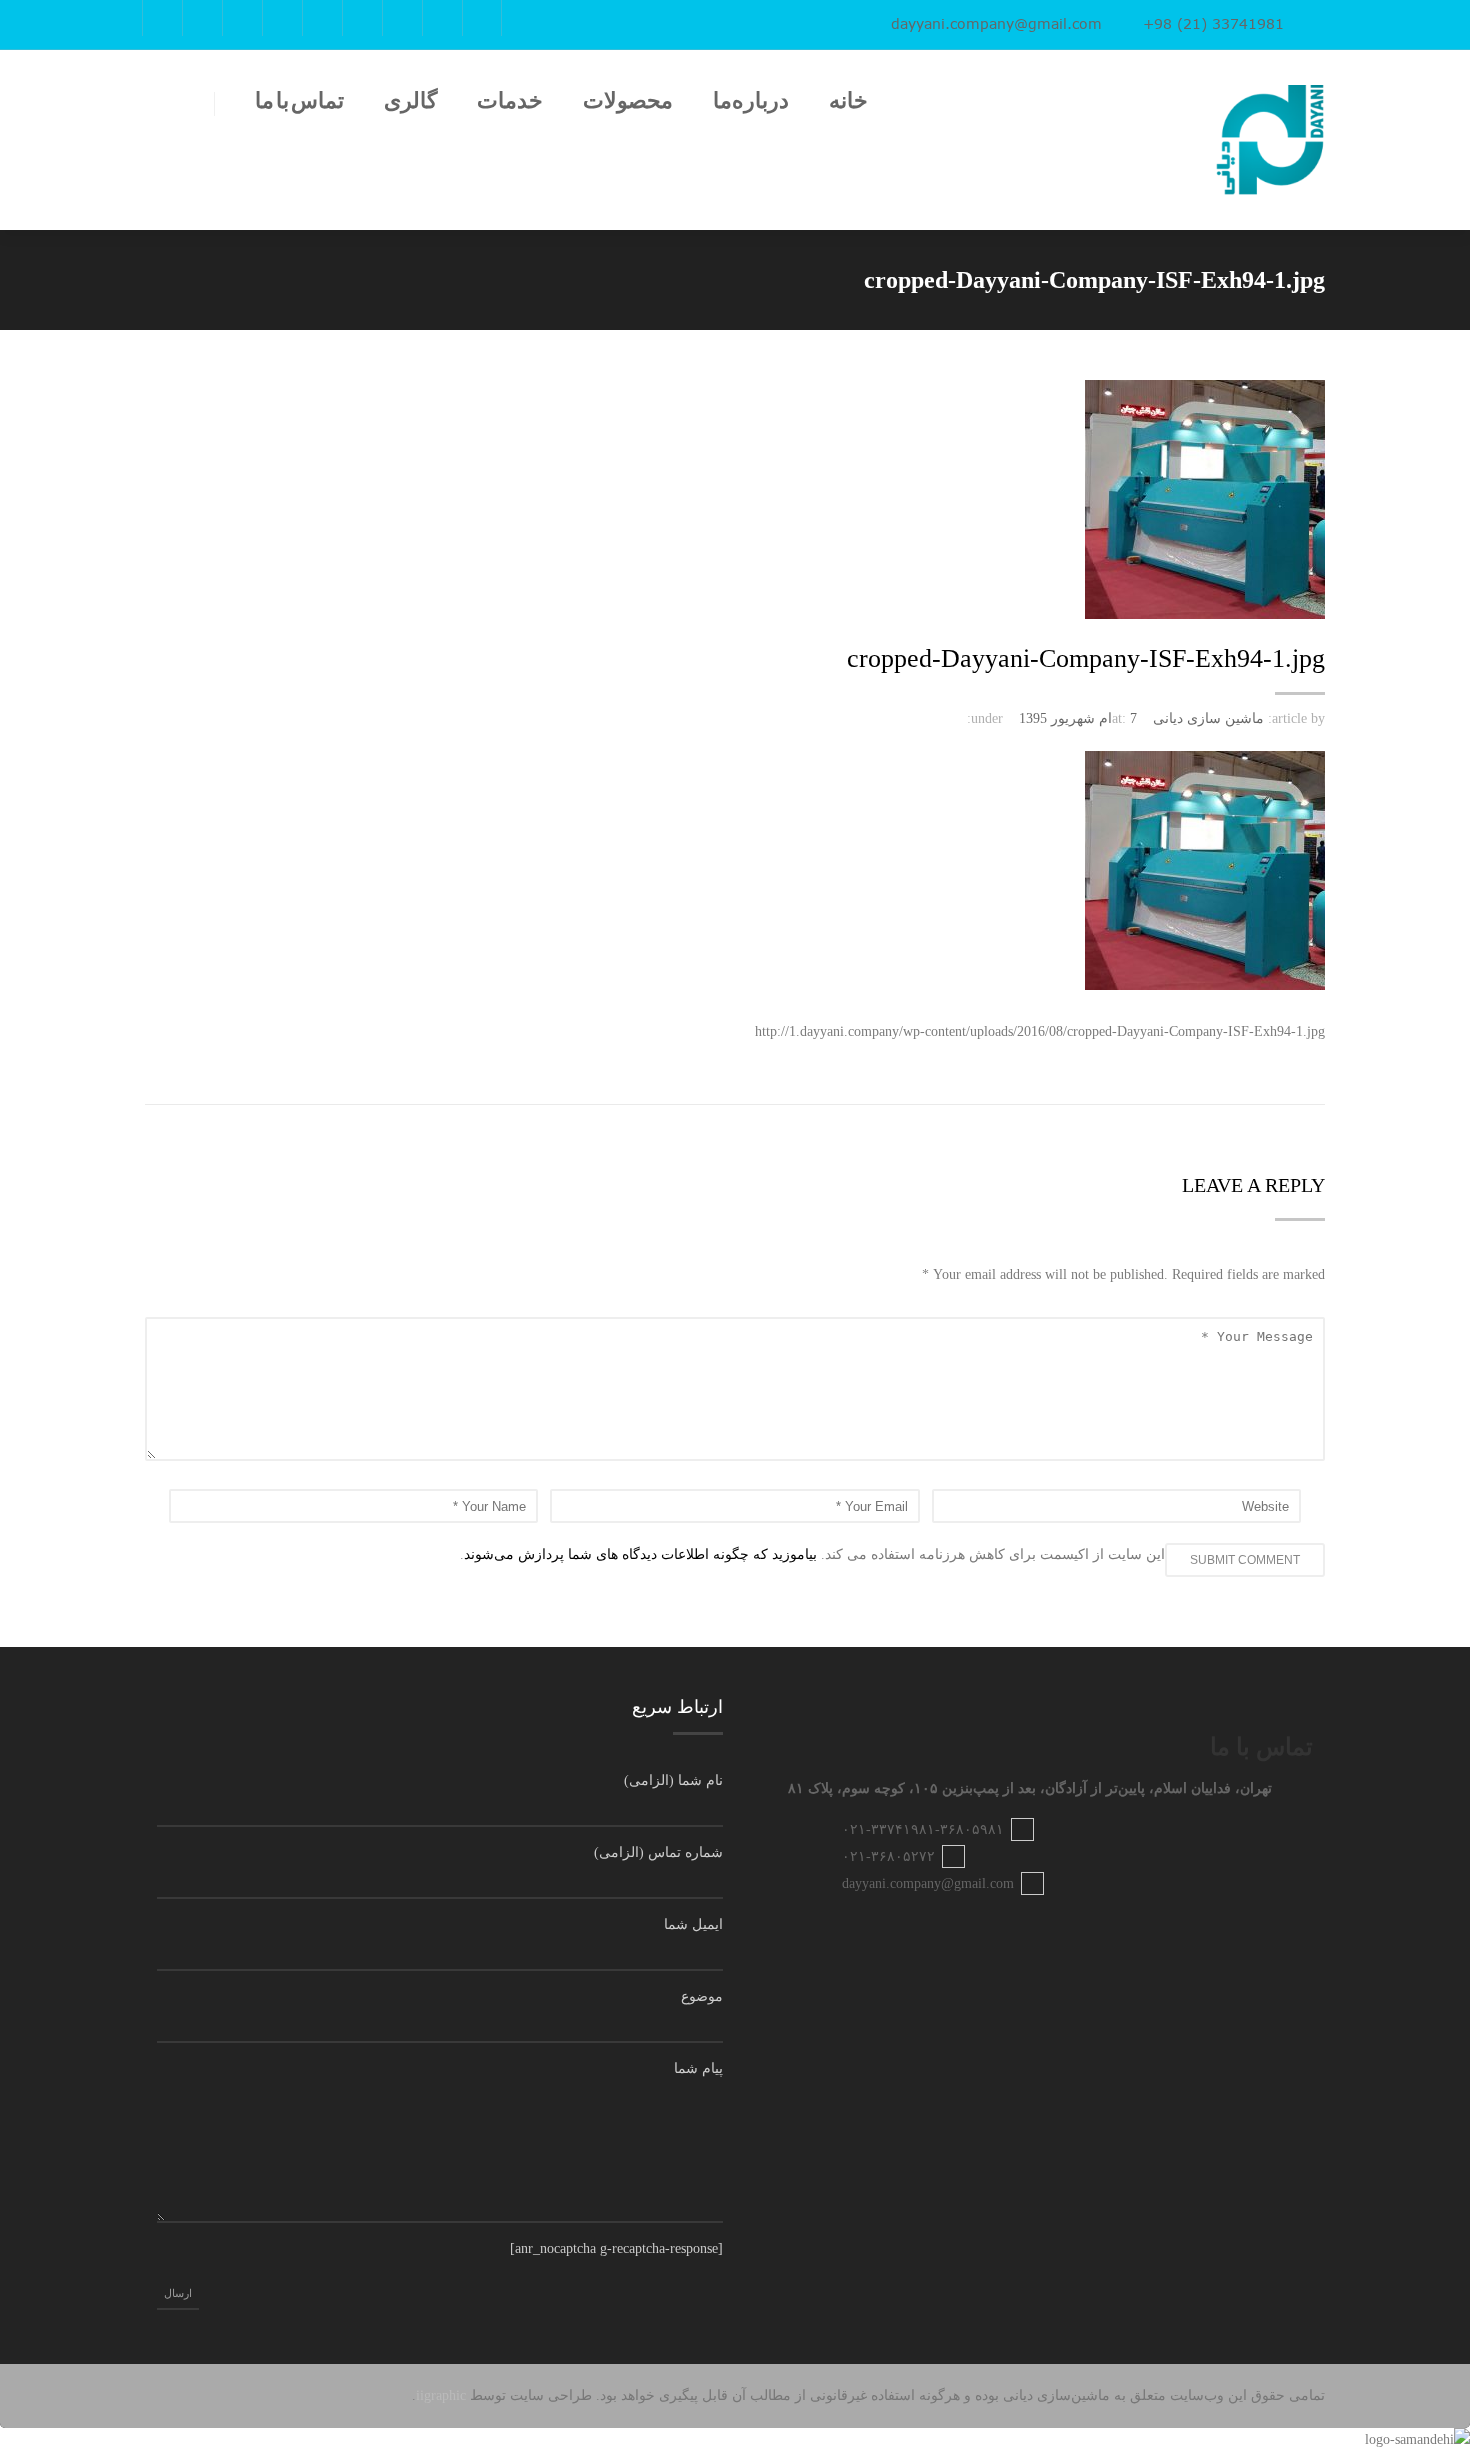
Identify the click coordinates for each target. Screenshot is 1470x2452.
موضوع (702, 1996)
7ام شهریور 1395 (1078, 718)
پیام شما (698, 2068)
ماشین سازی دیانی (1208, 718)
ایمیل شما (693, 1924)
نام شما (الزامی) (673, 1780)
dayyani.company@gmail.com (996, 23)
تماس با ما (299, 101)
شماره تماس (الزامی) (658, 1852)
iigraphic (441, 2395)
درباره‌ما (751, 101)
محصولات (628, 101)
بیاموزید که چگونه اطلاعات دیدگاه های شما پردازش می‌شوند (640, 1554)
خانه (848, 101)
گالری (410, 101)
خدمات (510, 101)
